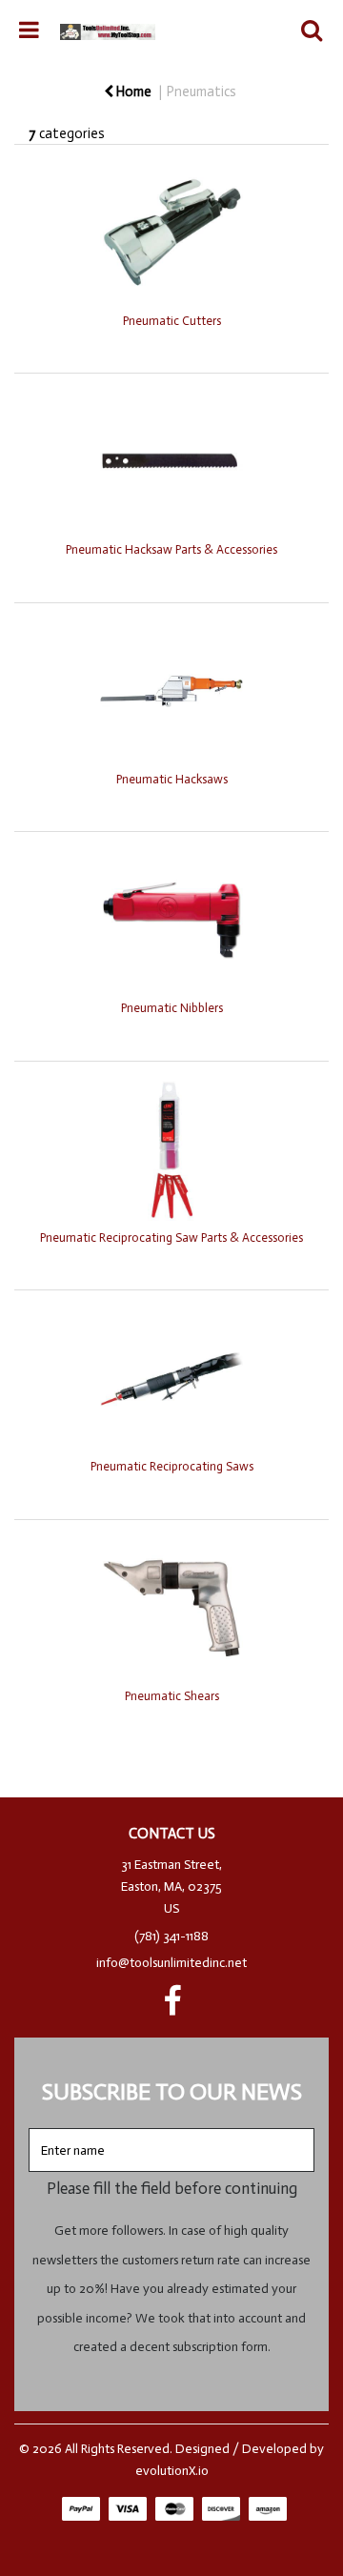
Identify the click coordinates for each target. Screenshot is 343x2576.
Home (132, 91)
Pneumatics (202, 91)
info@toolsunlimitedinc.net (171, 1963)
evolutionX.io (172, 2471)
